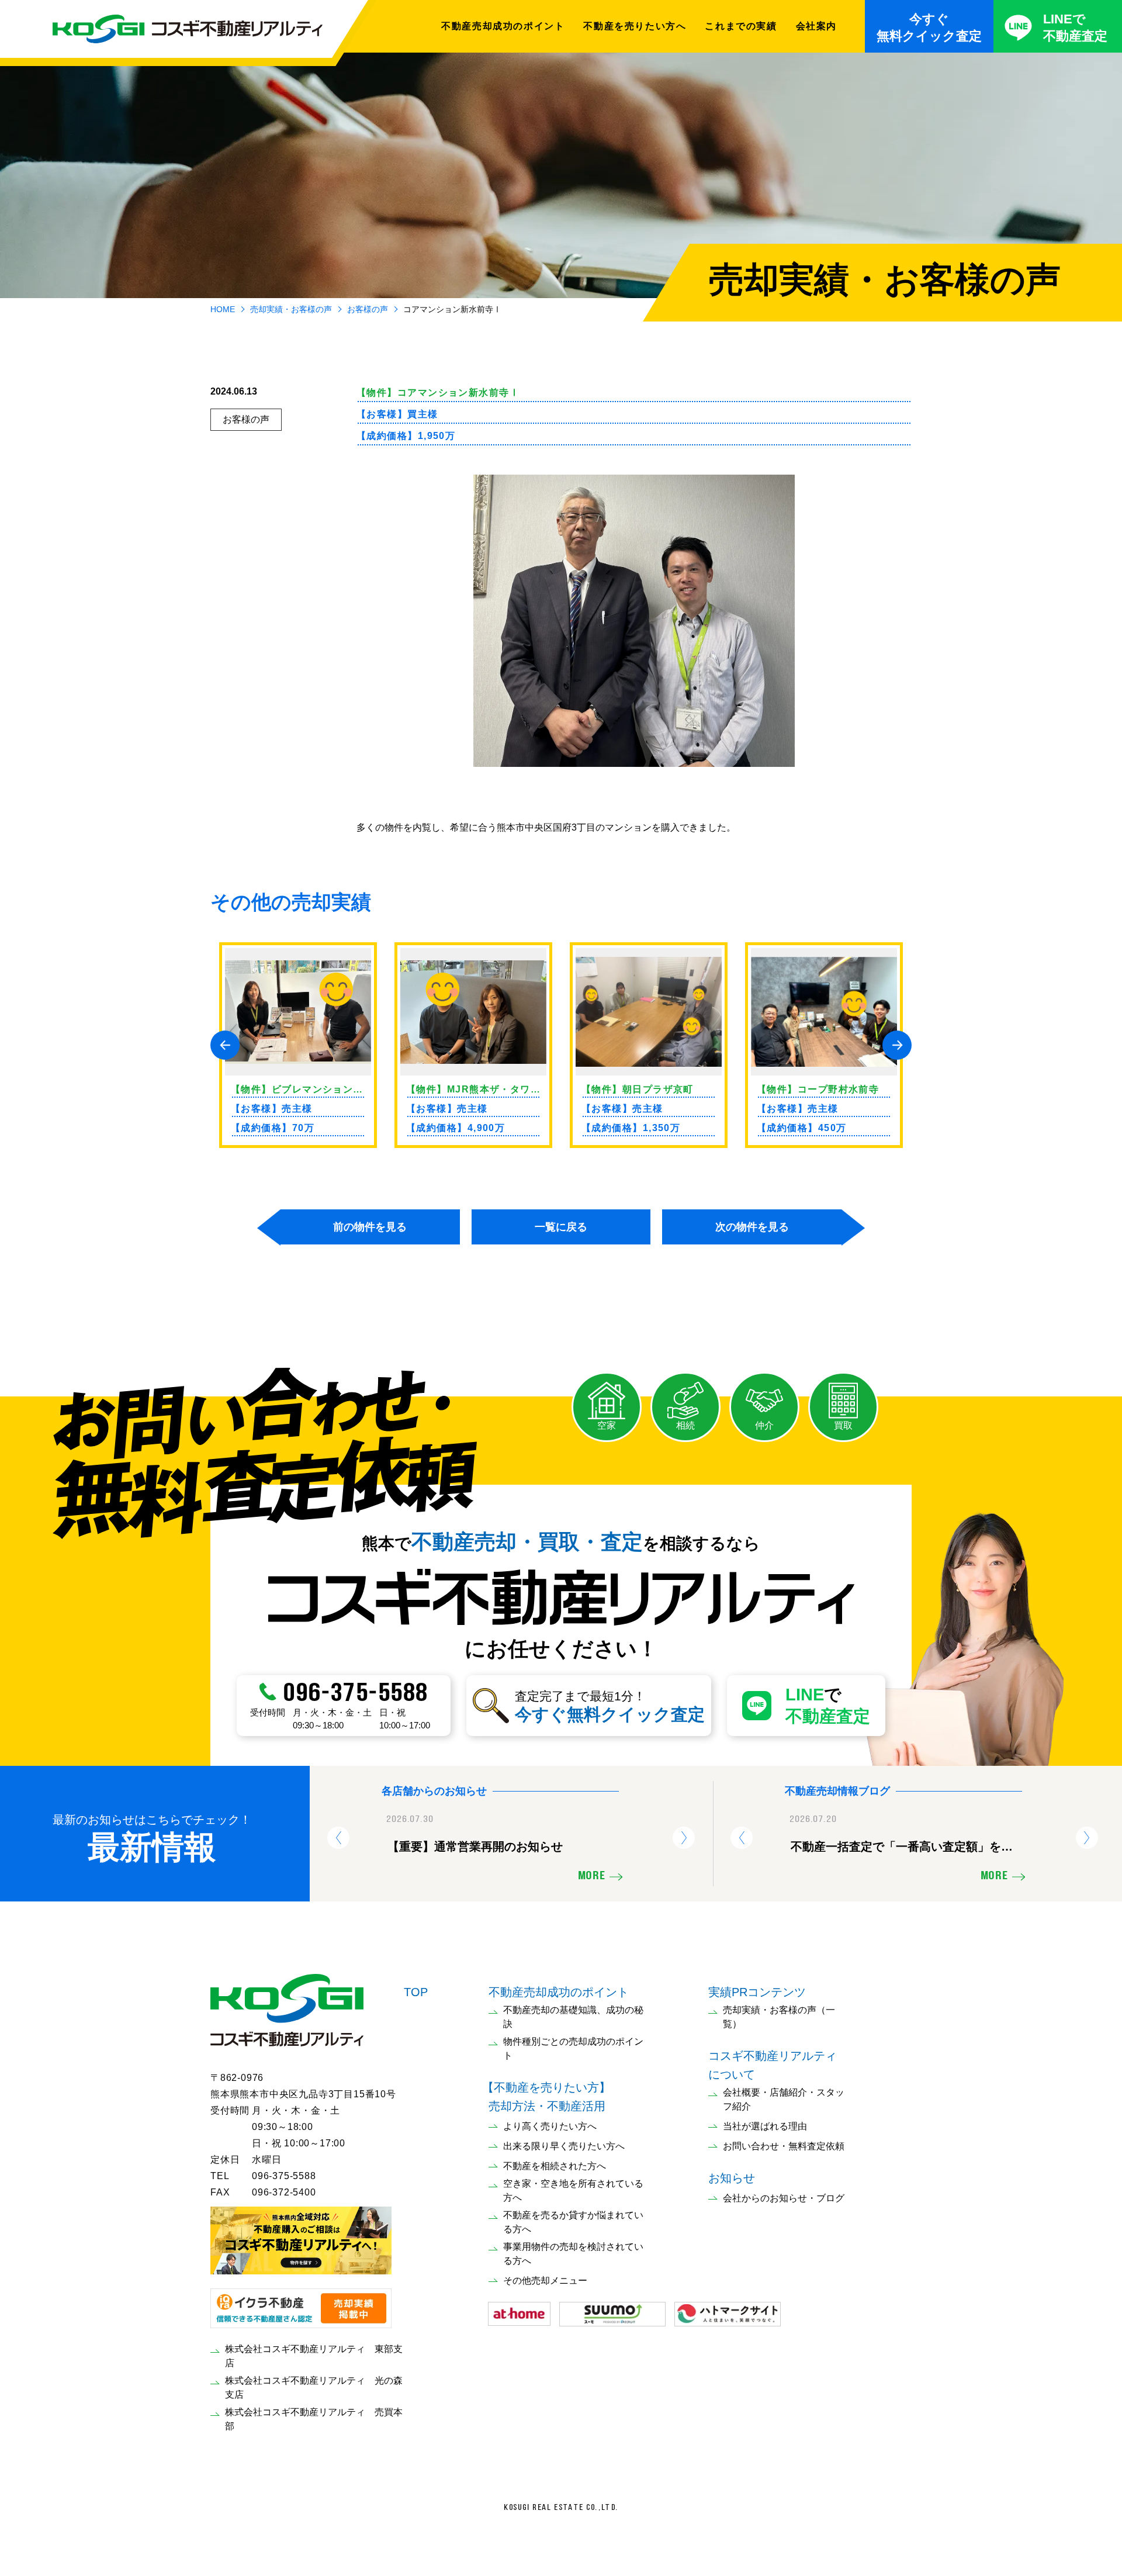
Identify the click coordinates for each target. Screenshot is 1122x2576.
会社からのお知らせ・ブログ (784, 2198)
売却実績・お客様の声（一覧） (779, 2017)
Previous (225, 1045)
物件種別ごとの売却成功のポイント (573, 2048)
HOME (223, 309)
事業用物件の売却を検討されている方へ (573, 2254)
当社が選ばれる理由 (765, 2126)
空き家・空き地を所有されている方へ (573, 2191)
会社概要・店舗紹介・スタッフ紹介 (784, 2099)
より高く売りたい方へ (550, 2126)
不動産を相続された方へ (555, 2166)
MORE (591, 1876)
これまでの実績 (741, 26)
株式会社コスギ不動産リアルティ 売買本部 (314, 2419)
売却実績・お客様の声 (291, 309)
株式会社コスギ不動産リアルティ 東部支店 (314, 2356)
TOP (416, 1992)
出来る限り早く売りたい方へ (564, 2146)
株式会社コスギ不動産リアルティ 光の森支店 (314, 2387)
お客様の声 (368, 309)
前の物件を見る (370, 1227)
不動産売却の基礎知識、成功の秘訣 (573, 2017)
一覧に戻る (561, 1227)
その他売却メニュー (545, 2281)
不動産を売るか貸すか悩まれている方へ (573, 2222)
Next (897, 1045)
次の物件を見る (752, 1227)
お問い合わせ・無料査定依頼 (784, 2146)
